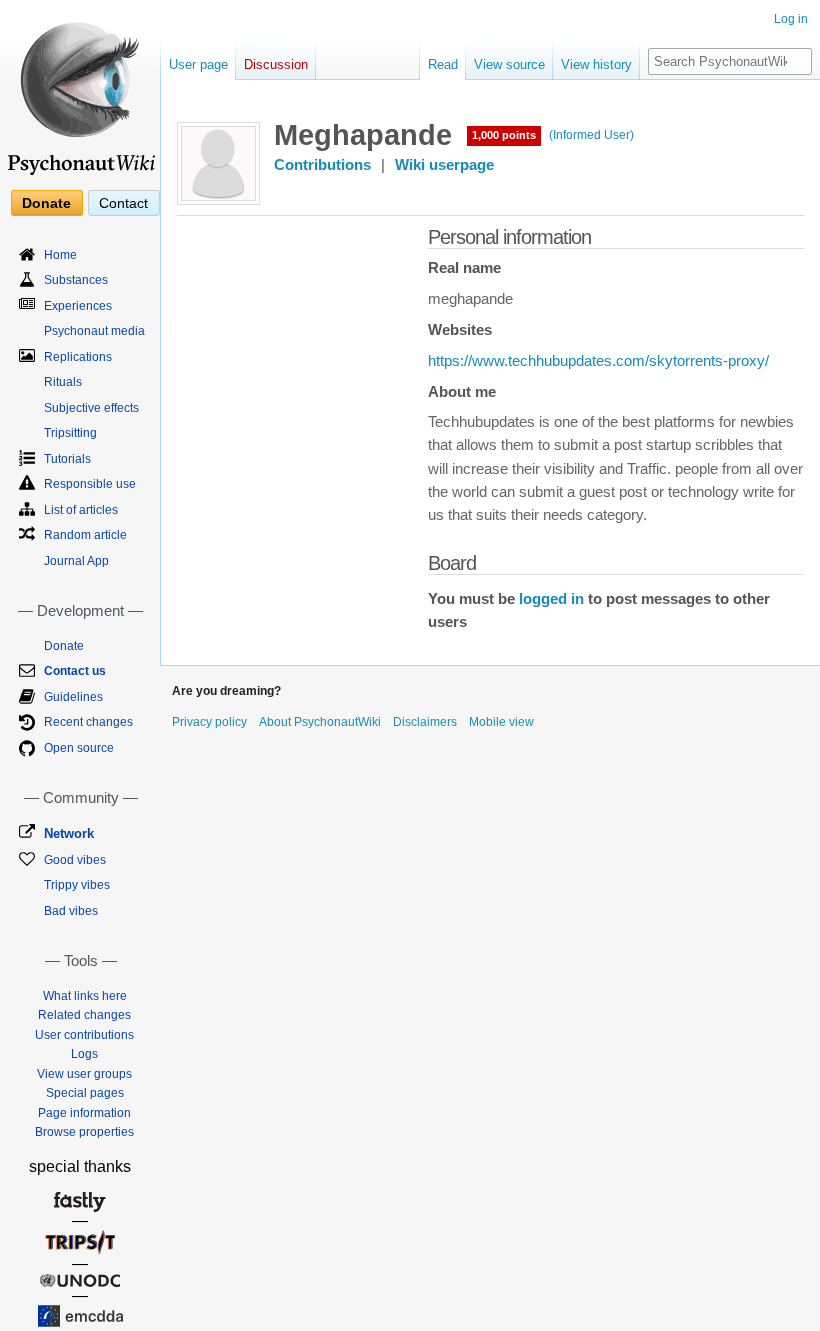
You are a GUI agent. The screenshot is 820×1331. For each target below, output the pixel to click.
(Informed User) (591, 135)
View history (596, 64)
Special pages (85, 1093)
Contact (123, 203)
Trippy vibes (77, 885)
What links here (85, 996)
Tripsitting (70, 433)
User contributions (84, 1035)
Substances (76, 280)
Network (69, 833)
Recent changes (88, 722)
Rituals (63, 382)
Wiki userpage (444, 165)
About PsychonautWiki (320, 722)
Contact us (75, 671)
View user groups (84, 1074)
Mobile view (501, 722)
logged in (551, 599)
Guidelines (73, 697)
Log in (791, 19)
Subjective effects (91, 408)
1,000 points (504, 135)
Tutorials (67, 459)
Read (443, 64)
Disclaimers (425, 722)
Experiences (78, 306)
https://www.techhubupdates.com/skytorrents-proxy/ (598, 361)
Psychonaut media (94, 331)
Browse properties (84, 1132)
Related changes (84, 1015)
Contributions (322, 165)
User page (198, 64)
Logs (84, 1054)
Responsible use (90, 484)
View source (509, 64)
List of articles (81, 510)
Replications (78, 357)
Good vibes (75, 860)
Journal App (76, 561)
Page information (84, 1113)
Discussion (276, 64)
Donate (46, 203)
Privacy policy (209, 722)
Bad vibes (71, 911)
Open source (79, 748)
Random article (85, 535)
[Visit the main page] (80, 90)
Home (60, 255)
